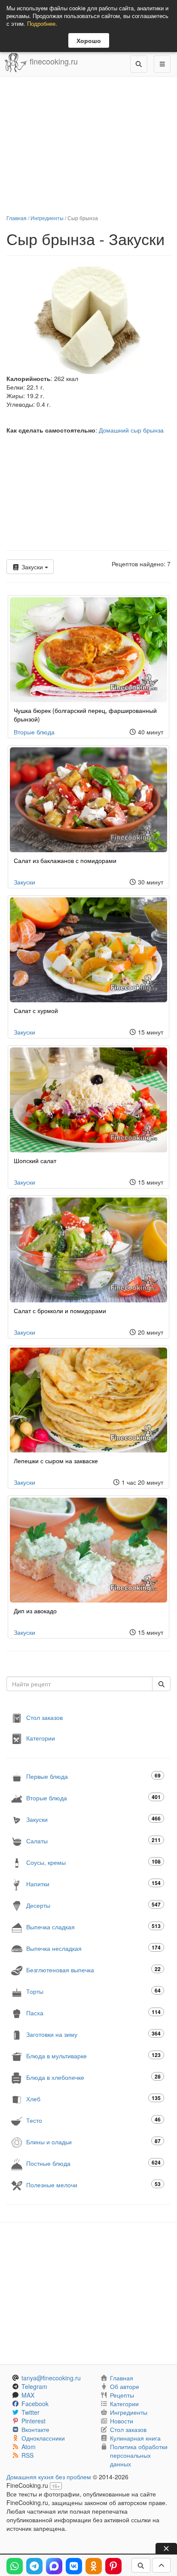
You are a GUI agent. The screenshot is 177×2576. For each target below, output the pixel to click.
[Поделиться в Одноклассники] (94, 2566)
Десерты (93, 1905)
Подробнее (41, 23)
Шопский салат (35, 1161)
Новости (122, 2421)
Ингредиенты (47, 218)
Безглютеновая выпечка (93, 1970)
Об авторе (125, 2386)
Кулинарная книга (135, 2438)
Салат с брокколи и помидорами (60, 1311)
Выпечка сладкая (93, 1927)
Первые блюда (93, 1776)
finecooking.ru (53, 61)
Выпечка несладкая (93, 1948)
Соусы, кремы (93, 1862)
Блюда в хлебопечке (93, 2077)
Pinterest (34, 2421)
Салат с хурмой (36, 1010)
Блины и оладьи (93, 2142)
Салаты (93, 1841)
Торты (93, 1991)
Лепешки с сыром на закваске (56, 1461)
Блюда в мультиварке (93, 2056)
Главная (17, 218)
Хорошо (89, 40)
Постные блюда (93, 2163)
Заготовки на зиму (93, 2034)
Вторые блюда (34, 732)
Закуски (32, 567)
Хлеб (93, 2099)
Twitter (31, 2412)
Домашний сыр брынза (131, 430)
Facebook (35, 2404)
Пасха (93, 2013)
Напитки (93, 1884)
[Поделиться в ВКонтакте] (74, 2566)
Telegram (34, 2386)
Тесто (93, 2120)
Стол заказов (44, 1717)
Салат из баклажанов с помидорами (65, 860)
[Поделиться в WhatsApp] (15, 2566)
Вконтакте (35, 2429)
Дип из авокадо (35, 1611)
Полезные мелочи (93, 2185)
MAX (28, 2395)
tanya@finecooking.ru (51, 2378)
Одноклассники (43, 2438)
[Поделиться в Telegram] (34, 2566)
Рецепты (122, 2395)
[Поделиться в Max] (54, 2566)
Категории (41, 1738)
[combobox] (79, 1684)
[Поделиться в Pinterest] (113, 2566)
